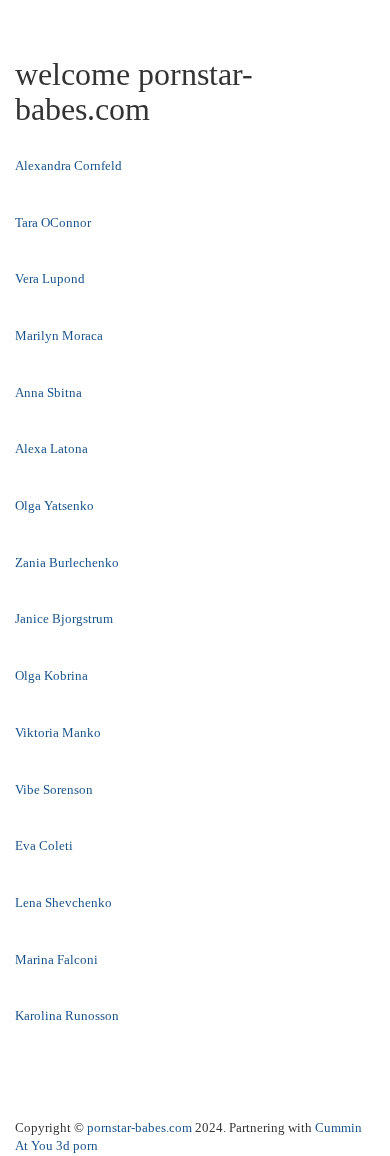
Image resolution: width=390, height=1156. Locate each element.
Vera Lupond (50, 278)
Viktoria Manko (58, 732)
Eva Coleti (44, 845)
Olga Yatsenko (54, 505)
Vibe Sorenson (54, 789)
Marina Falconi (56, 959)
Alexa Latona (51, 448)
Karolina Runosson (67, 1015)
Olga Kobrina (51, 675)
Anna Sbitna (48, 392)
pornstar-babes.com (139, 1127)
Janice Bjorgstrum (64, 618)
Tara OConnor (53, 222)
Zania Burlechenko (67, 562)
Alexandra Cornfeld (68, 165)
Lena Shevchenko (63, 902)
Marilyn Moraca (59, 335)
